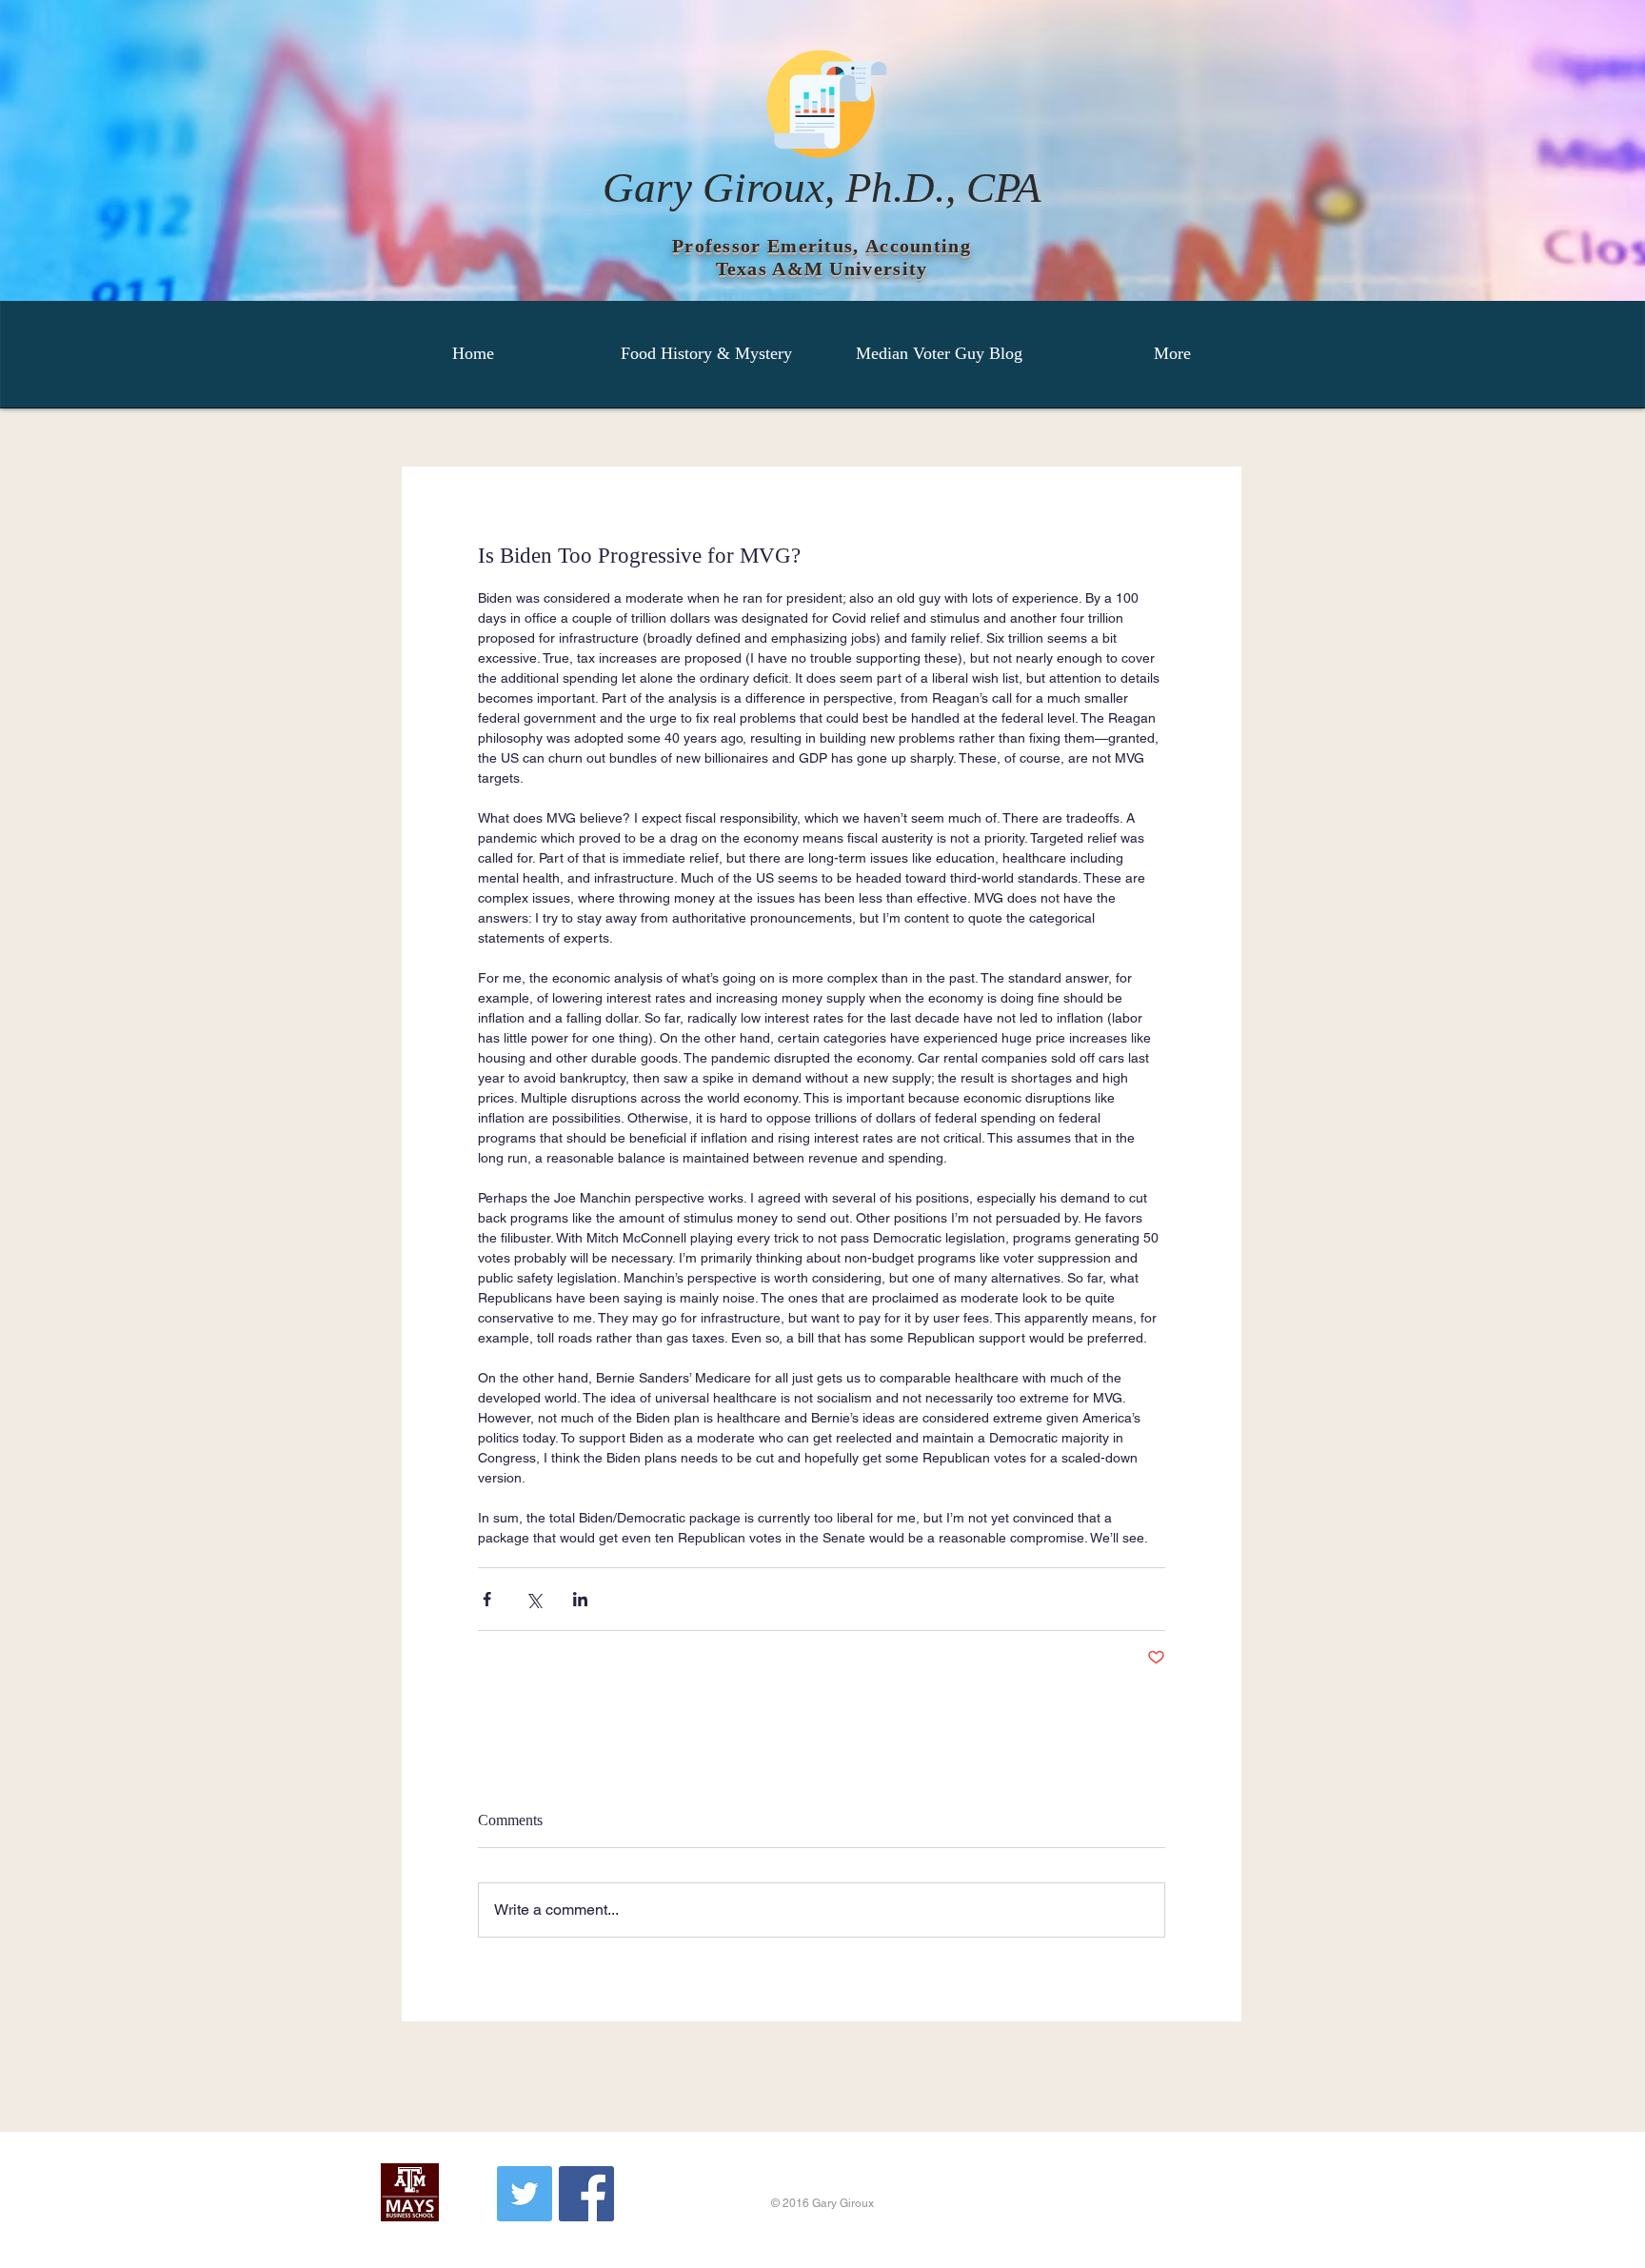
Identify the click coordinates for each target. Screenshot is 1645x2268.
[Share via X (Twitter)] (534, 1599)
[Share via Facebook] (487, 1599)
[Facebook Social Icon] (586, 2194)
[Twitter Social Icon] (525, 2194)
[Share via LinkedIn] (580, 1599)
